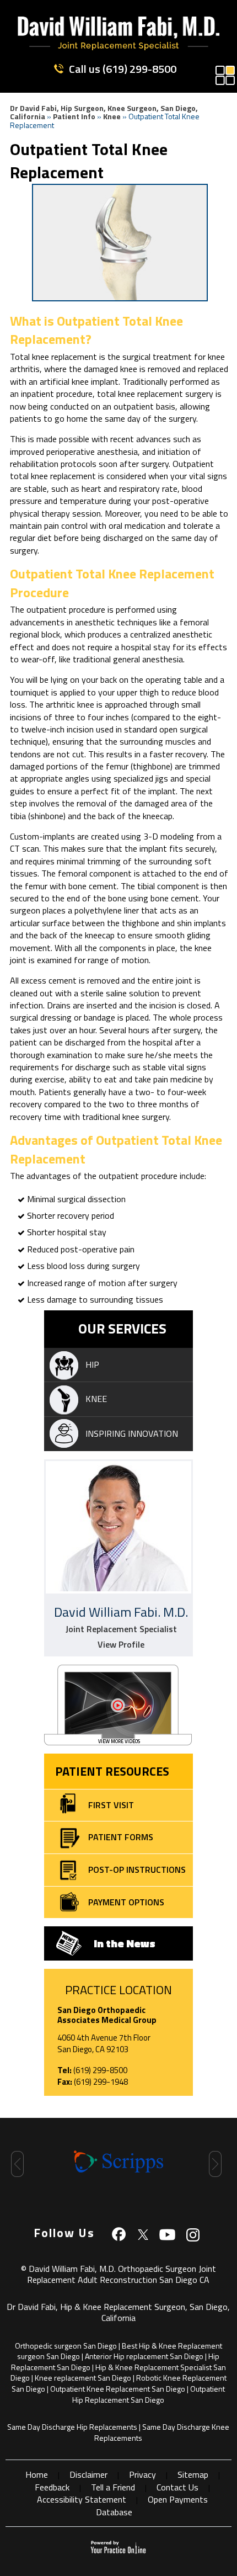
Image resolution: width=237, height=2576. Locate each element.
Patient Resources (112, 1771)
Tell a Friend (113, 2487)
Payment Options (126, 1902)
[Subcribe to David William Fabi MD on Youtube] (168, 2234)
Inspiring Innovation (132, 1433)
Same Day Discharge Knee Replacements (162, 2432)
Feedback (52, 2487)
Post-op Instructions (137, 1869)
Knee (112, 116)
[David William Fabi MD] (118, 47)
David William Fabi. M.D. (121, 1612)
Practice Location (118, 1990)
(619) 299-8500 (139, 69)
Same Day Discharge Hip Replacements (72, 2427)
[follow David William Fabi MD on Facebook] (119, 2234)
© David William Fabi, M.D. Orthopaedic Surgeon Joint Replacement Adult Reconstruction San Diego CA (118, 2274)
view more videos (119, 1741)
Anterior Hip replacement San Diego (144, 2356)
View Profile (121, 1645)
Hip (92, 1364)
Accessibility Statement (82, 2499)
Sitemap (193, 2474)
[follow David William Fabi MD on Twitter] (143, 2234)
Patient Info (74, 116)
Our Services (122, 1329)
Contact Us (177, 2487)
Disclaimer (88, 2474)
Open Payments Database (152, 2505)
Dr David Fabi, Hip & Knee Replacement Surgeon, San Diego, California (118, 2312)
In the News (125, 1943)
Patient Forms (121, 1837)
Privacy (142, 2474)
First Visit (111, 1805)
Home (37, 2474)
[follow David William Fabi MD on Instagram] (192, 2234)
